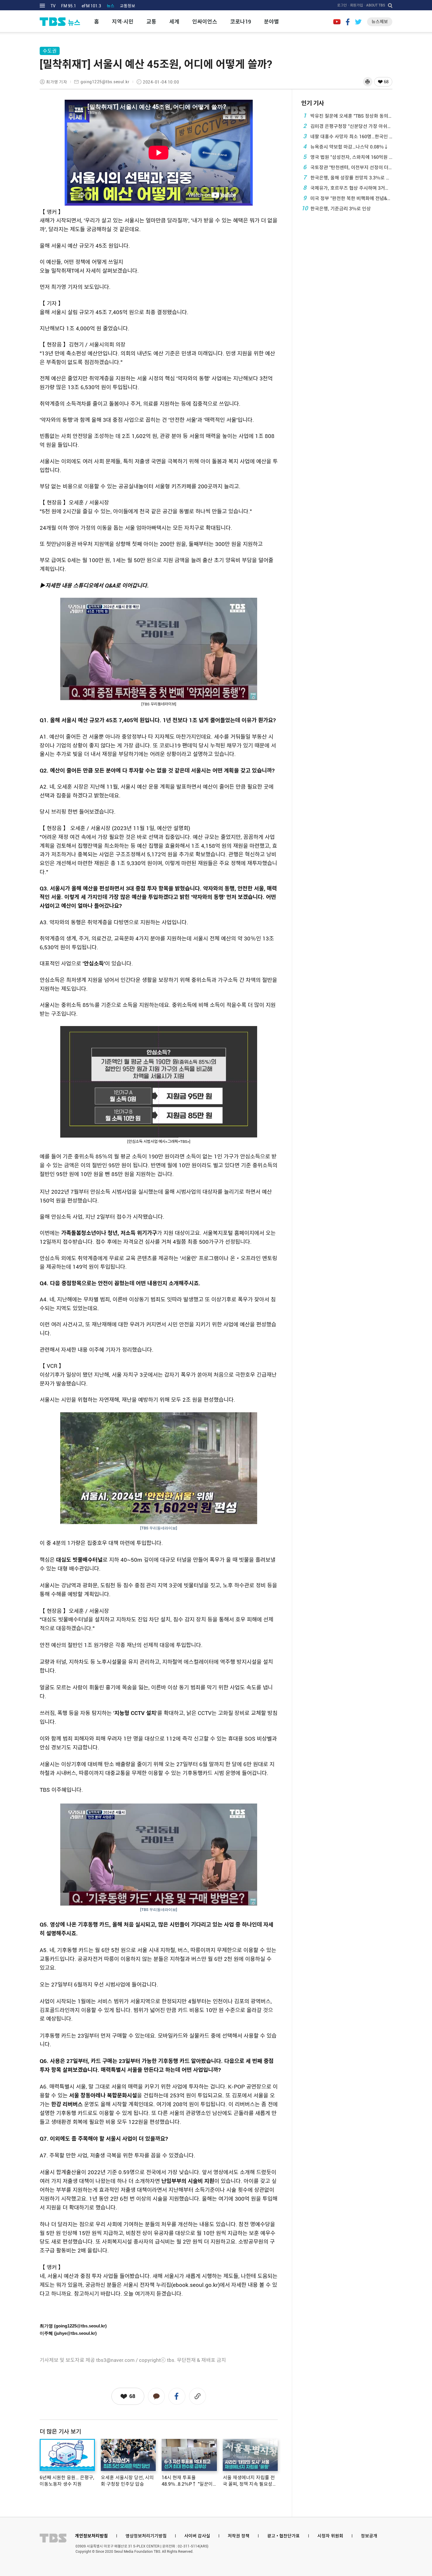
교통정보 (128, 6)
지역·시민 (123, 22)
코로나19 (241, 22)
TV (53, 6)
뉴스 (110, 6)
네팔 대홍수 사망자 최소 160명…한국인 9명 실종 (348, 136)
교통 (151, 22)
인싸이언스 (205, 22)
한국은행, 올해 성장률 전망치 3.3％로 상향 (348, 177)
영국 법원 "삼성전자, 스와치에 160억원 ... (348, 157)
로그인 (342, 5)
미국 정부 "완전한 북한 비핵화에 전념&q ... (348, 198)
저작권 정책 (239, 2536)
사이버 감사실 (197, 2536)
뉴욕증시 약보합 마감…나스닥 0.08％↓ (346, 146)
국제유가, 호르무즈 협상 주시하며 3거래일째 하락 (348, 188)
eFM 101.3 (91, 6)
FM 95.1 (69, 6)
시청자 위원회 (330, 2536)
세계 (174, 22)
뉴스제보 (380, 22)
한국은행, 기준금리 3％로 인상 (336, 208)
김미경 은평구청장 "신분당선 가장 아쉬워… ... (348, 126)
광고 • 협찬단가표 (283, 2536)
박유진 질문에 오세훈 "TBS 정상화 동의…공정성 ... (348, 116)
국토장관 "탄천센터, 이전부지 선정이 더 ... (348, 167)
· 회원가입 (356, 5)
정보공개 (369, 2536)
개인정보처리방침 (91, 2536)
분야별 (271, 22)
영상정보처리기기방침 (146, 2536)
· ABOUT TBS (375, 5)
